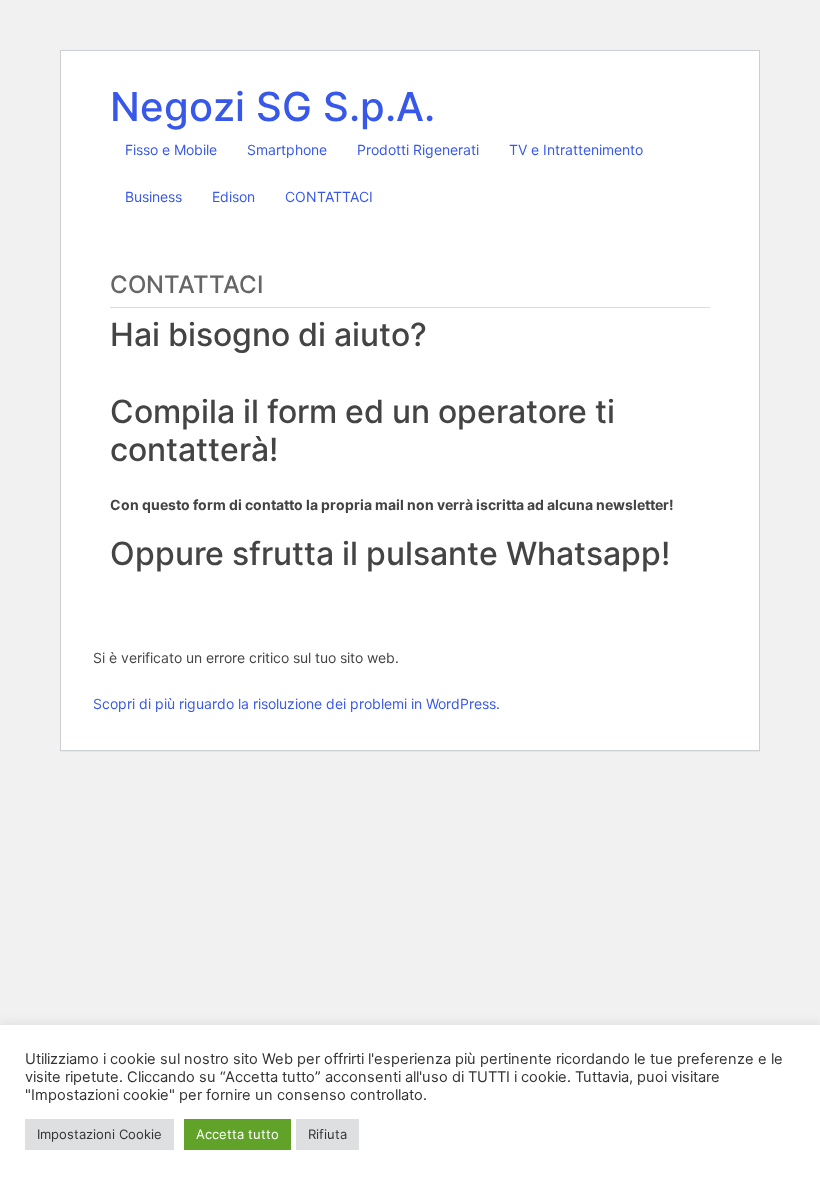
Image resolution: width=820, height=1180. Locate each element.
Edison (233, 196)
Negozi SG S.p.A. (272, 106)
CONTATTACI (329, 196)
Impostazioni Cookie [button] (99, 1134)
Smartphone (287, 149)
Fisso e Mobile (171, 149)
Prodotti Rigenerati (418, 149)
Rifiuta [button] (327, 1134)
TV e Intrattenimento (576, 149)
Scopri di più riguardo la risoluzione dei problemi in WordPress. (296, 703)
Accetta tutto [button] (237, 1134)
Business (153, 196)
